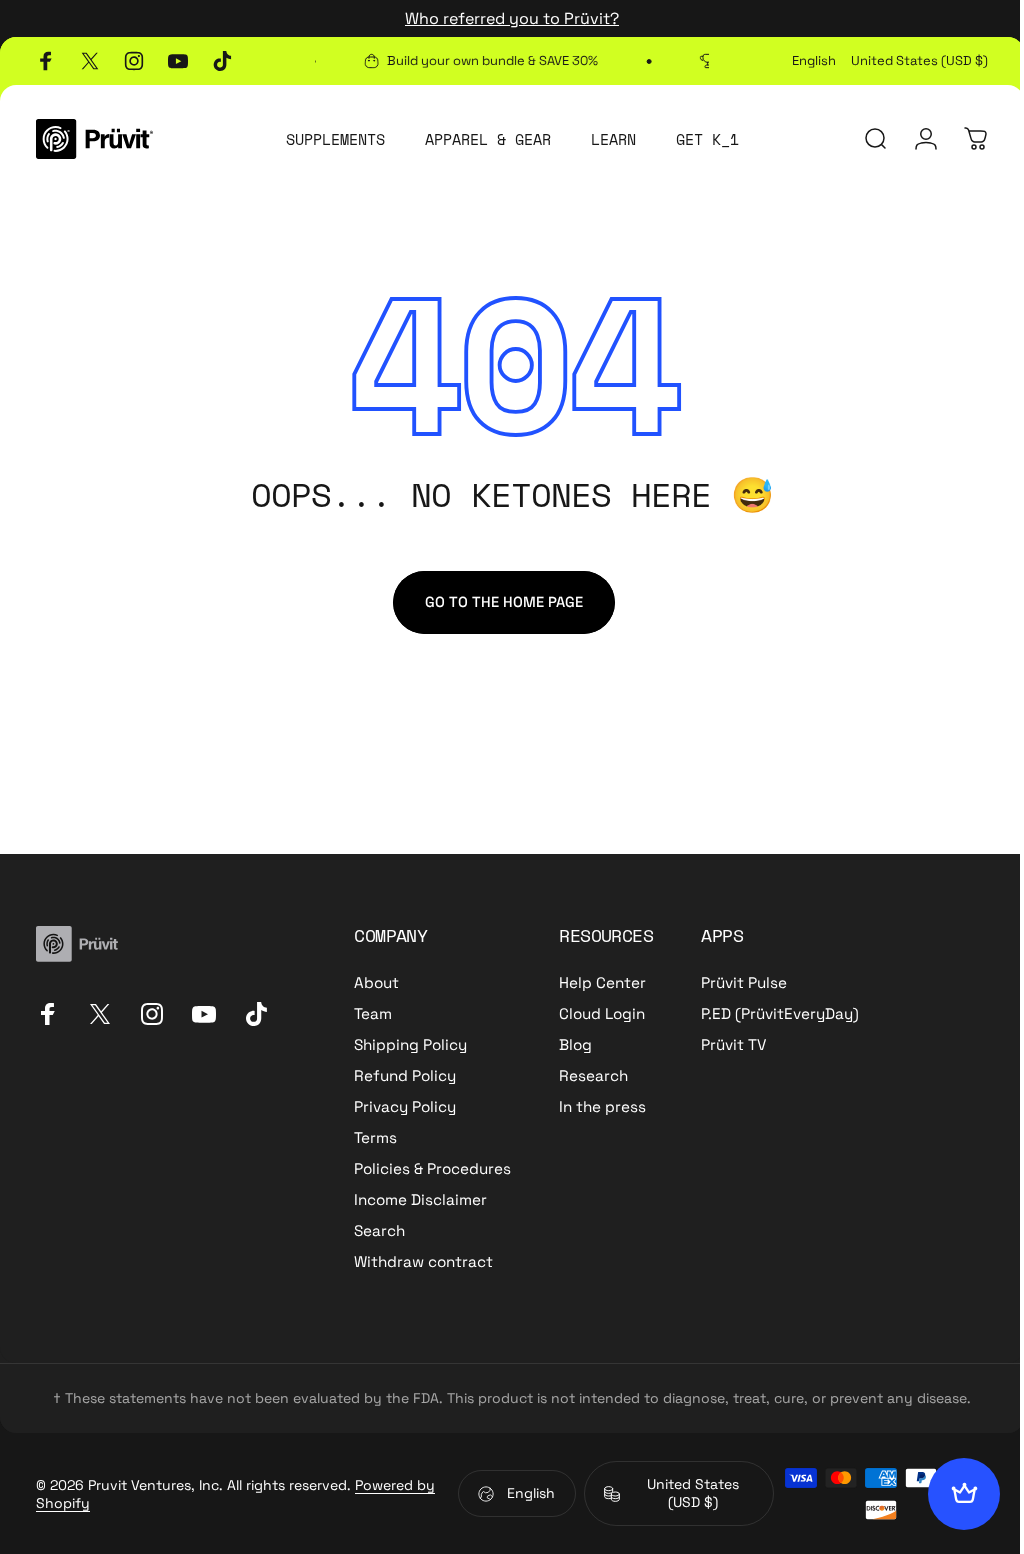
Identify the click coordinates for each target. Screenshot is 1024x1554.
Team (373, 1013)
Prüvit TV (733, 1044)
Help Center (602, 982)
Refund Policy (405, 1075)
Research (593, 1075)
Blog (575, 1044)
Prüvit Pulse (744, 982)
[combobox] (814, 61)
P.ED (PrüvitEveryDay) (780, 1013)
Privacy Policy (405, 1106)
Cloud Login (602, 1013)
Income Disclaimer (420, 1199)
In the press (602, 1106)
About (376, 982)
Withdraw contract (423, 1261)
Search (379, 1230)
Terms (375, 1137)
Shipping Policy (410, 1044)
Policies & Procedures (432, 1168)
